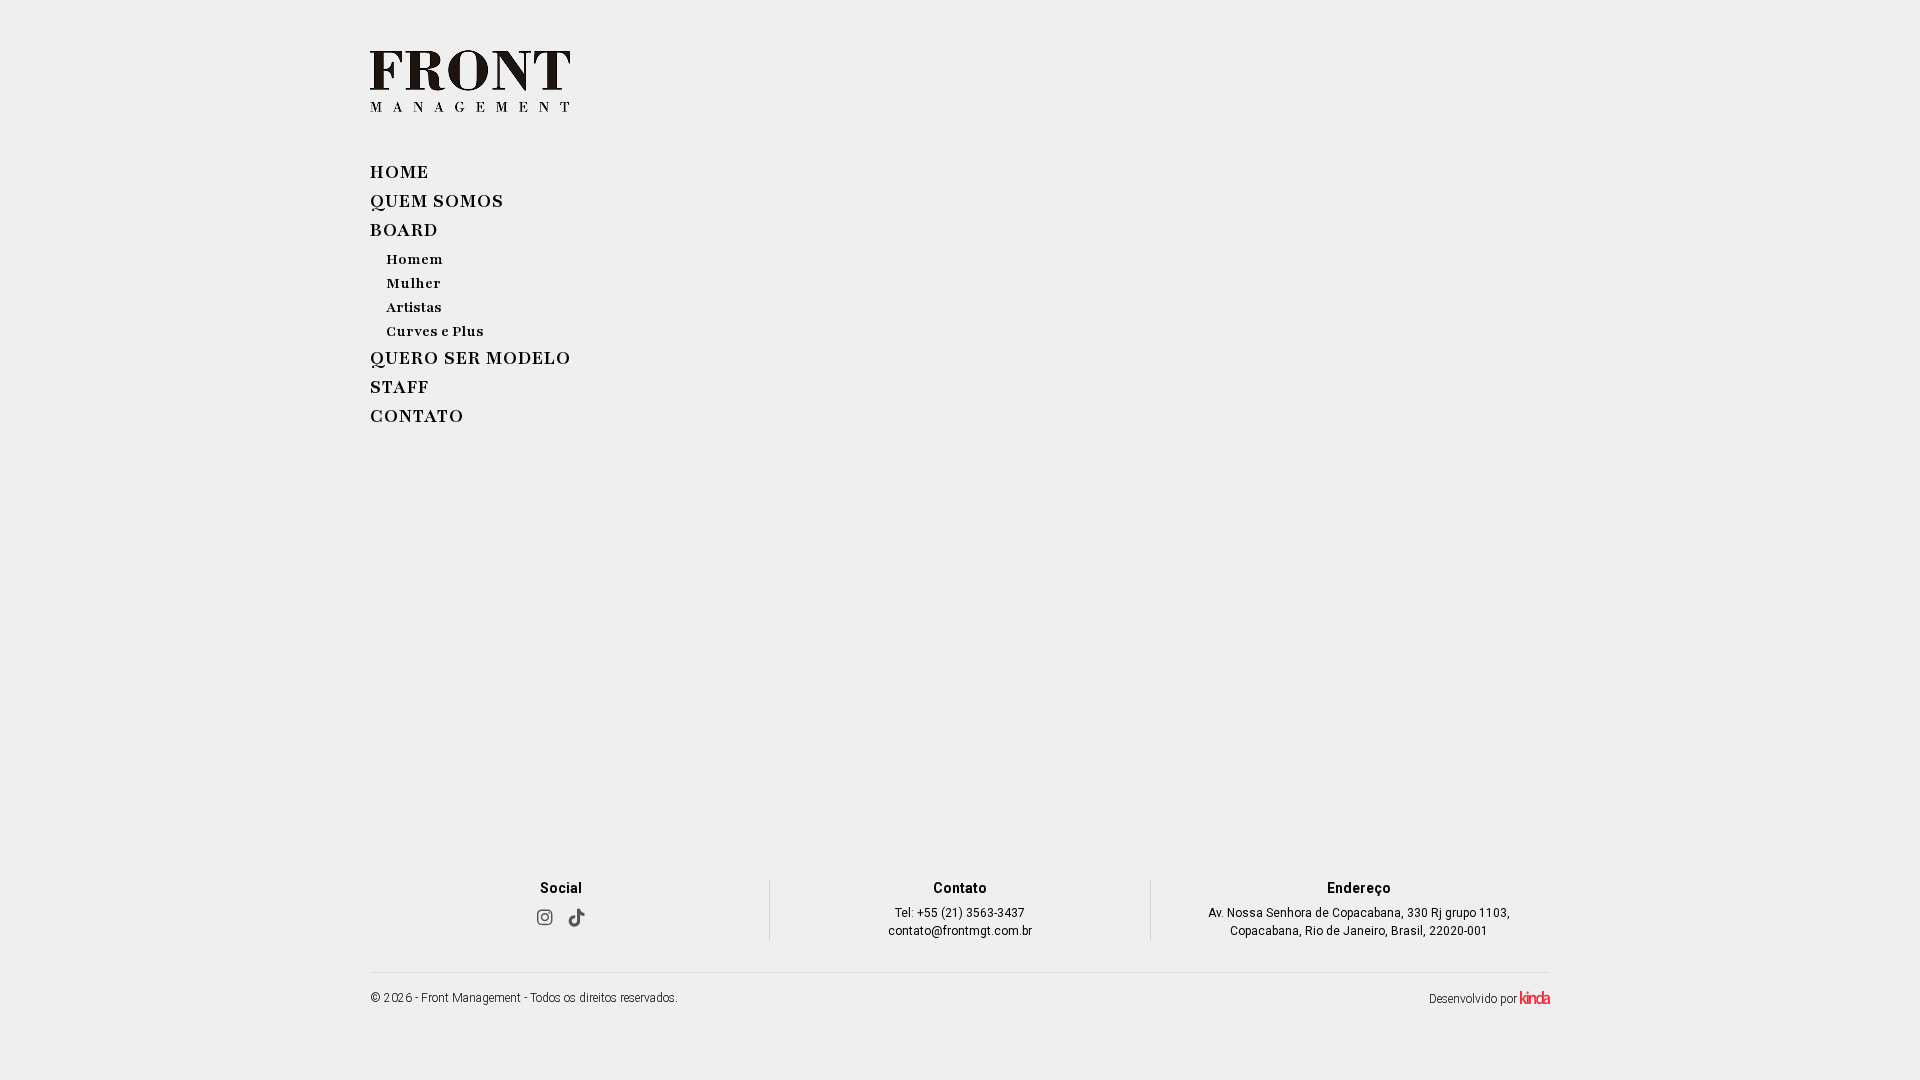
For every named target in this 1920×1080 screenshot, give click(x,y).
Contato (417, 416)
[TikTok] (577, 917)
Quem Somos (437, 201)
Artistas (414, 307)
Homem (414, 259)
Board (404, 230)
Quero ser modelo (470, 358)
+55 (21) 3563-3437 (971, 913)
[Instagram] (545, 917)
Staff (399, 387)
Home (399, 172)
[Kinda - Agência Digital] (1535, 1000)
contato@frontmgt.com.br (960, 931)
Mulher (413, 283)
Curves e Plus (435, 331)
